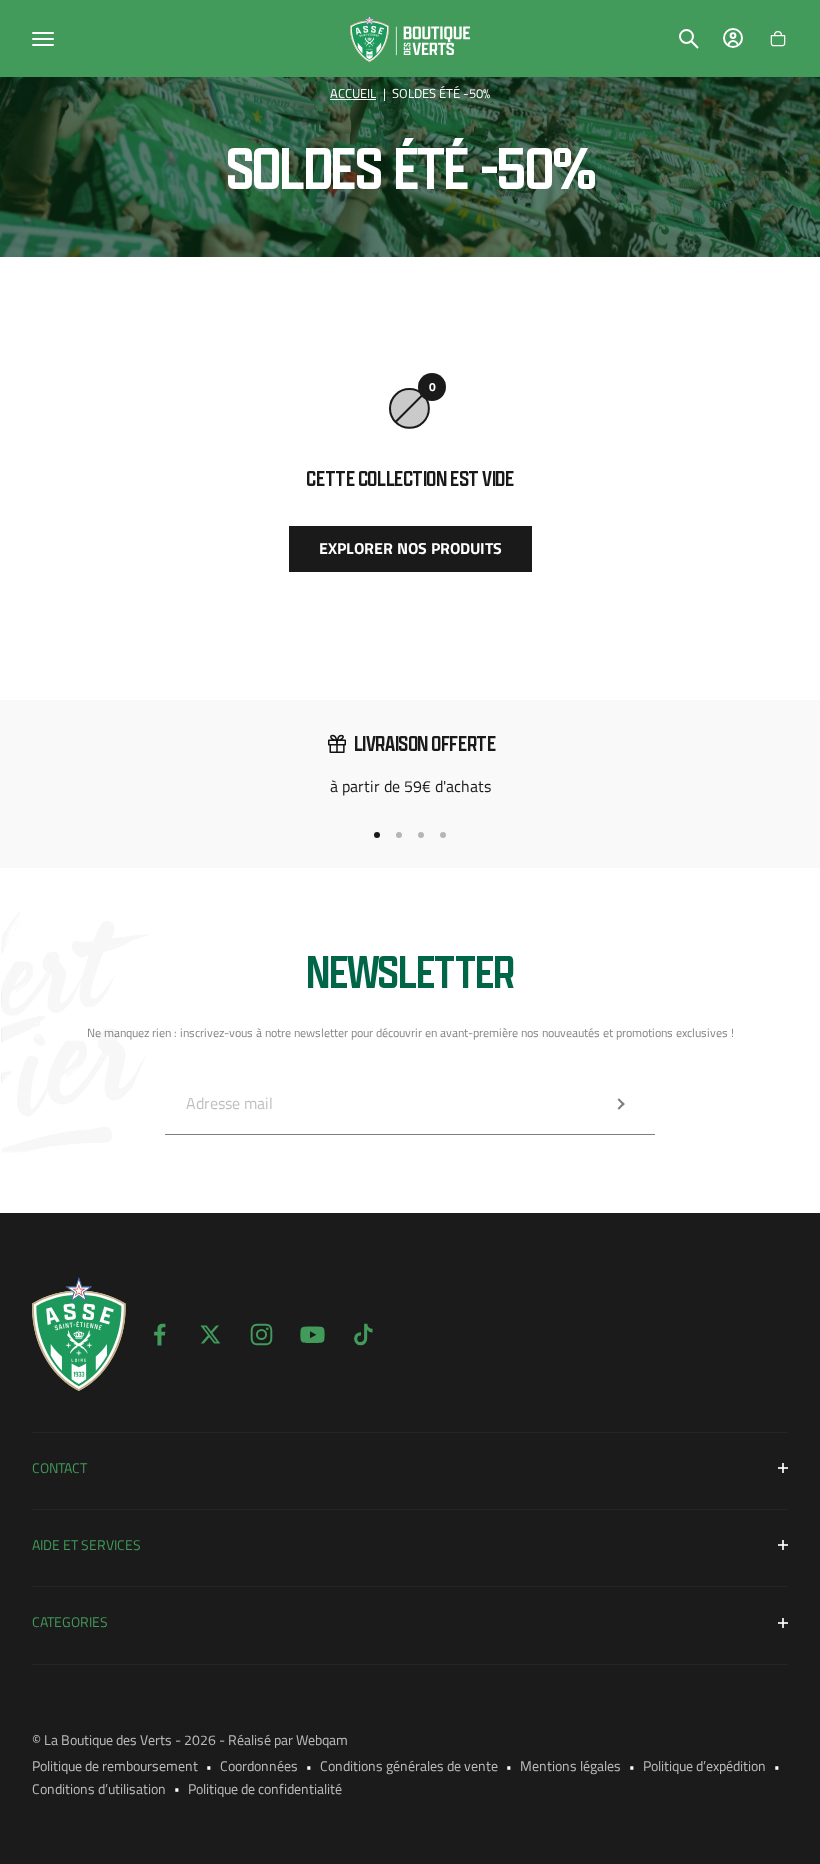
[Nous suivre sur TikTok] (363, 1334)
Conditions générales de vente (409, 1765)
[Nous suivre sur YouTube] (312, 1334)
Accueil (353, 93)
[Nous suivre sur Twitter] (210, 1334)
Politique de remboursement (115, 1765)
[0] (778, 39)
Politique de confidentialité (265, 1788)
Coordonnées (259, 1765)
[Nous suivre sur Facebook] (159, 1334)
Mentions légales (570, 1765)
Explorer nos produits (410, 548)
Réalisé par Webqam (288, 1739)
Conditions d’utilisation (99, 1788)
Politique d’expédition (704, 1765)
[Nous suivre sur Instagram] (261, 1334)
